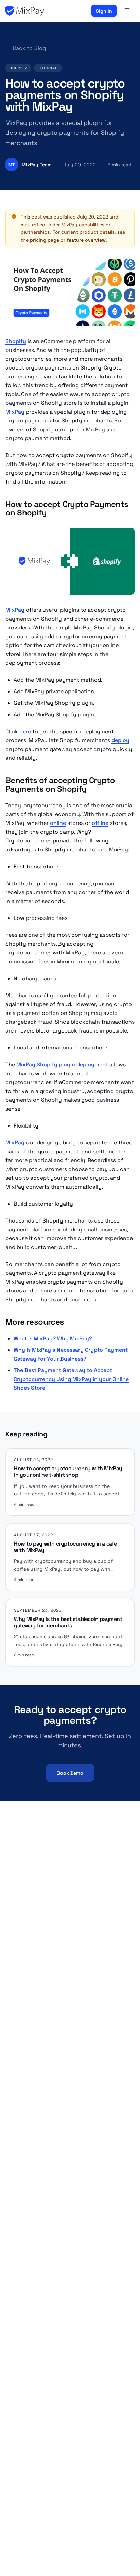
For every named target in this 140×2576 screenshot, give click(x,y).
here (25, 731)
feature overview (86, 240)
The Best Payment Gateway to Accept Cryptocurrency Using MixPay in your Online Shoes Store (71, 1379)
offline (100, 823)
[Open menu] (127, 11)
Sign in (104, 11)
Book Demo (70, 1773)
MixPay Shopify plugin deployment (62, 1065)
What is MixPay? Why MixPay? (53, 1338)
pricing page (45, 240)
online (58, 823)
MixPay (15, 412)
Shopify (16, 341)
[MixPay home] (25, 11)
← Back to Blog (26, 48)
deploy (120, 740)
